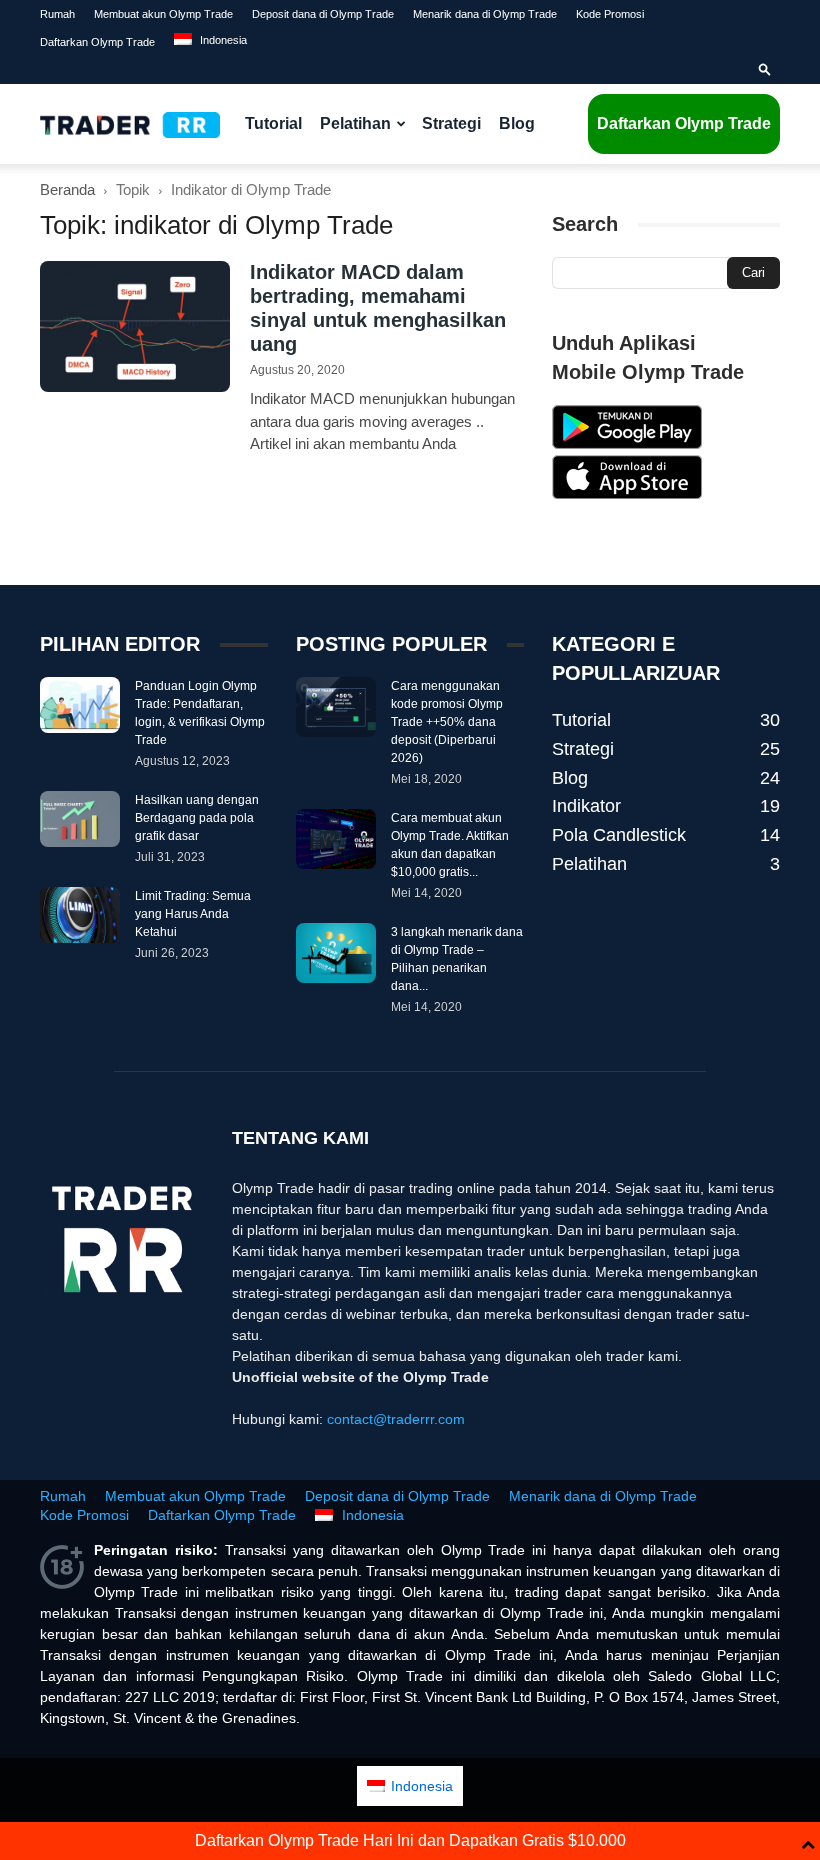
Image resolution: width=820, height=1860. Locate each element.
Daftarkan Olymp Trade (97, 42)
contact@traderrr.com (396, 1419)
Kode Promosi (610, 14)
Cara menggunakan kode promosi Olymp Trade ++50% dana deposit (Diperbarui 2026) (447, 722)
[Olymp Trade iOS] (627, 494)
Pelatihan (355, 123)
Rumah (57, 14)
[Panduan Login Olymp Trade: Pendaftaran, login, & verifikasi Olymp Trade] (80, 705)
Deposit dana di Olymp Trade (323, 14)
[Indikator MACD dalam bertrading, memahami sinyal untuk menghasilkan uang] (135, 326)
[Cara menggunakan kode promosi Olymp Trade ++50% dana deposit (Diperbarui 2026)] (336, 707)
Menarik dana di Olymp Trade (485, 14)
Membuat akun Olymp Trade (163, 14)
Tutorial (273, 123)
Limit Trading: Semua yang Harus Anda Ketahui (193, 914)
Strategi (451, 123)
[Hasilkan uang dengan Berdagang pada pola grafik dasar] (80, 819)
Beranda (67, 189)
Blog (517, 123)
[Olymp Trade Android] (627, 444)
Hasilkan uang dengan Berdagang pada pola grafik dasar (197, 818)
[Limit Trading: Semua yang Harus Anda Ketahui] (80, 915)
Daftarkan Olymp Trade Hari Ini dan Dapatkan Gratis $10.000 (410, 1840)
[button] (765, 70)
